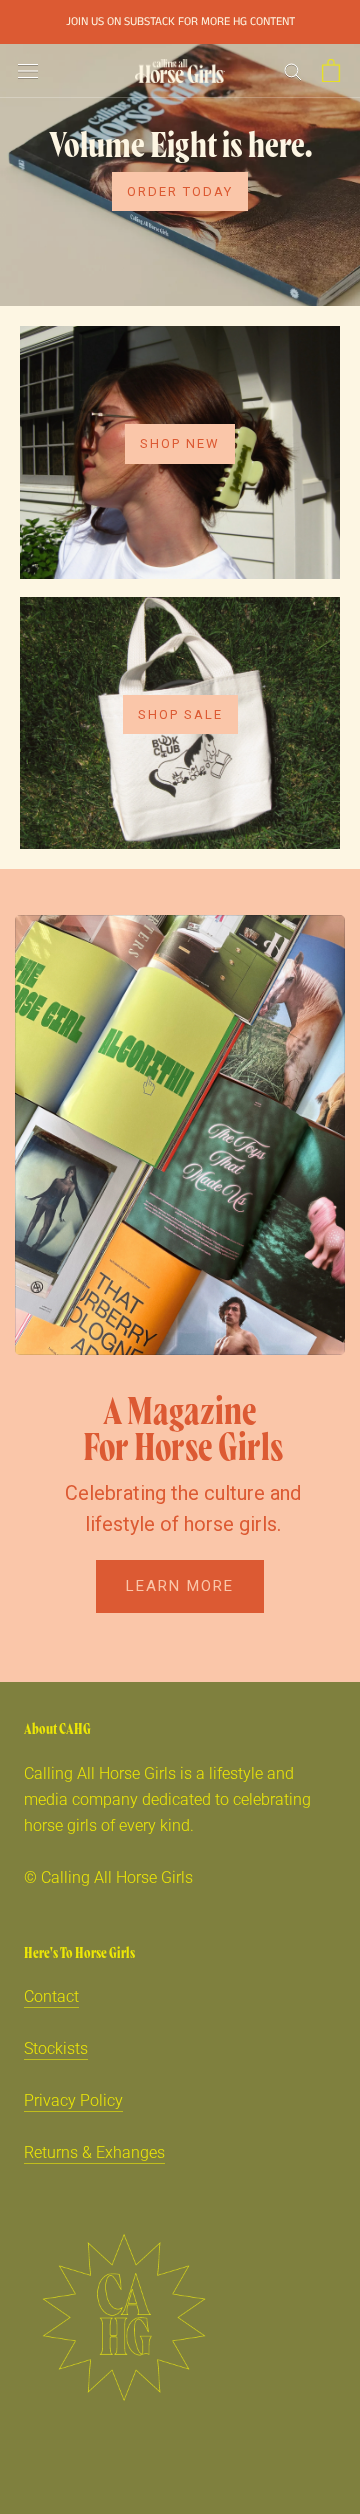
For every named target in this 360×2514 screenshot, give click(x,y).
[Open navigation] (28, 71)
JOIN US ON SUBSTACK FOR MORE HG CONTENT (180, 21)
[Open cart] (331, 70)
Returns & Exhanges (94, 2152)
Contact (51, 1996)
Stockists (56, 2048)
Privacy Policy (73, 2100)
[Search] (293, 70)
